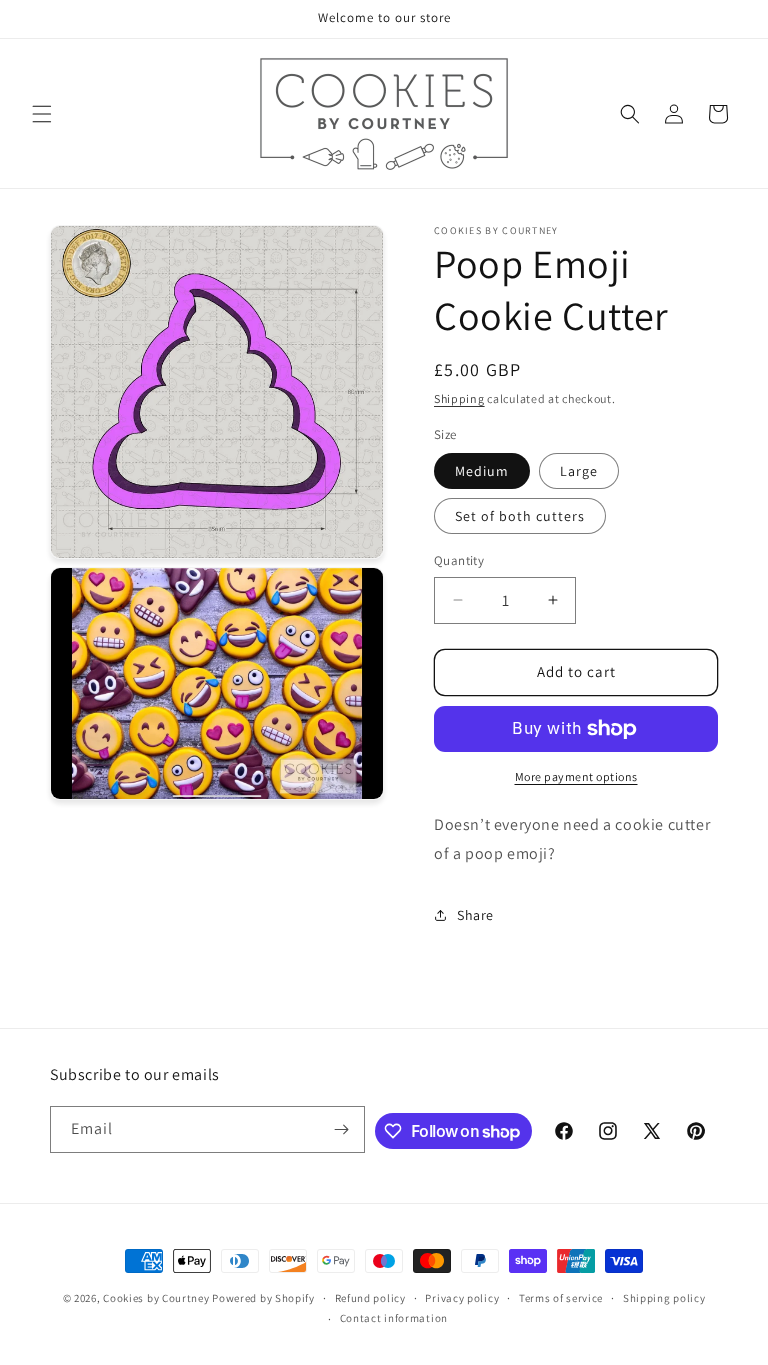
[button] (42, 114)
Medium (482, 471)
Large (579, 471)
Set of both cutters (520, 516)
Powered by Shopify (263, 1298)
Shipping (459, 398)
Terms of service (561, 1298)
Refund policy (370, 1298)
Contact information (394, 1318)
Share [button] (475, 915)
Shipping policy (664, 1298)
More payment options (576, 776)
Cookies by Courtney (156, 1298)
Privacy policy (462, 1298)
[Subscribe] (342, 1129)
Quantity (459, 560)
